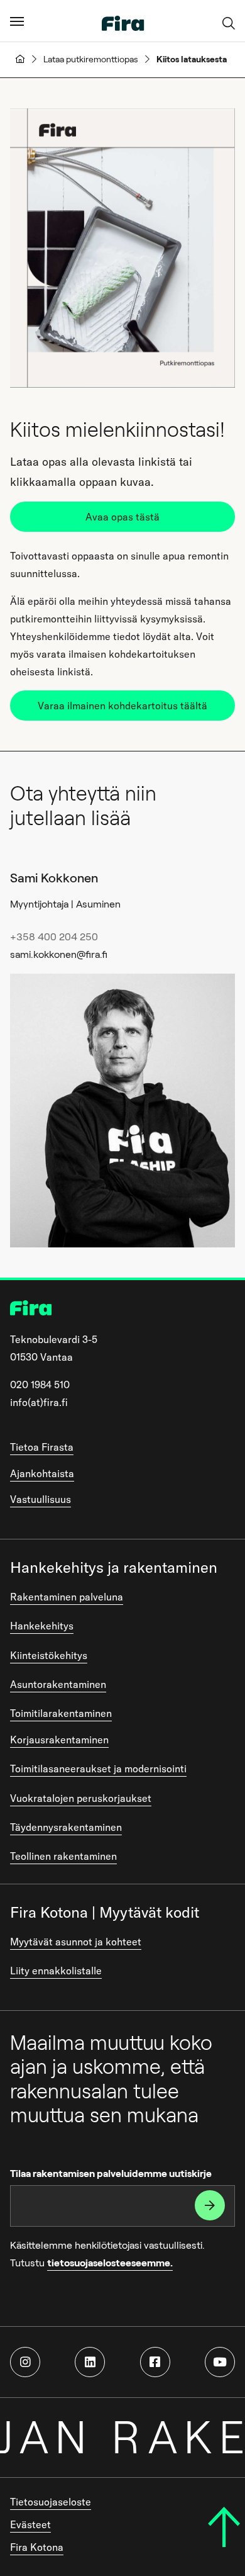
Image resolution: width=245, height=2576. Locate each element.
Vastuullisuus (41, 1499)
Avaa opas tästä (122, 517)
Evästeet (30, 2524)
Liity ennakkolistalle (56, 1971)
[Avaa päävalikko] (17, 21)
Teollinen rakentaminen (63, 1856)
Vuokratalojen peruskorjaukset (81, 1798)
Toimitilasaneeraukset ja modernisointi (98, 1769)
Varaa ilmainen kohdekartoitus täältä (122, 706)
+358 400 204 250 (54, 937)
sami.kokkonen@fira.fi (59, 954)
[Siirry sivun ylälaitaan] (224, 2527)
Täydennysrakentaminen (66, 1827)
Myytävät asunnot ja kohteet (76, 1942)
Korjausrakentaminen (59, 1740)
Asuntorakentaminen (58, 1684)
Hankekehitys (42, 1626)
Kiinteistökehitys (49, 1655)
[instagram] (25, 2362)
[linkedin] (90, 2362)
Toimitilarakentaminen (61, 1713)
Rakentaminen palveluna (67, 1597)
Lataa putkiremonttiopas (91, 59)
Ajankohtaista (42, 1473)
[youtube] (220, 2362)
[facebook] (155, 2362)
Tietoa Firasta (42, 1447)
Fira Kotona (37, 2547)
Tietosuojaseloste (51, 2502)
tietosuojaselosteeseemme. (110, 2263)
